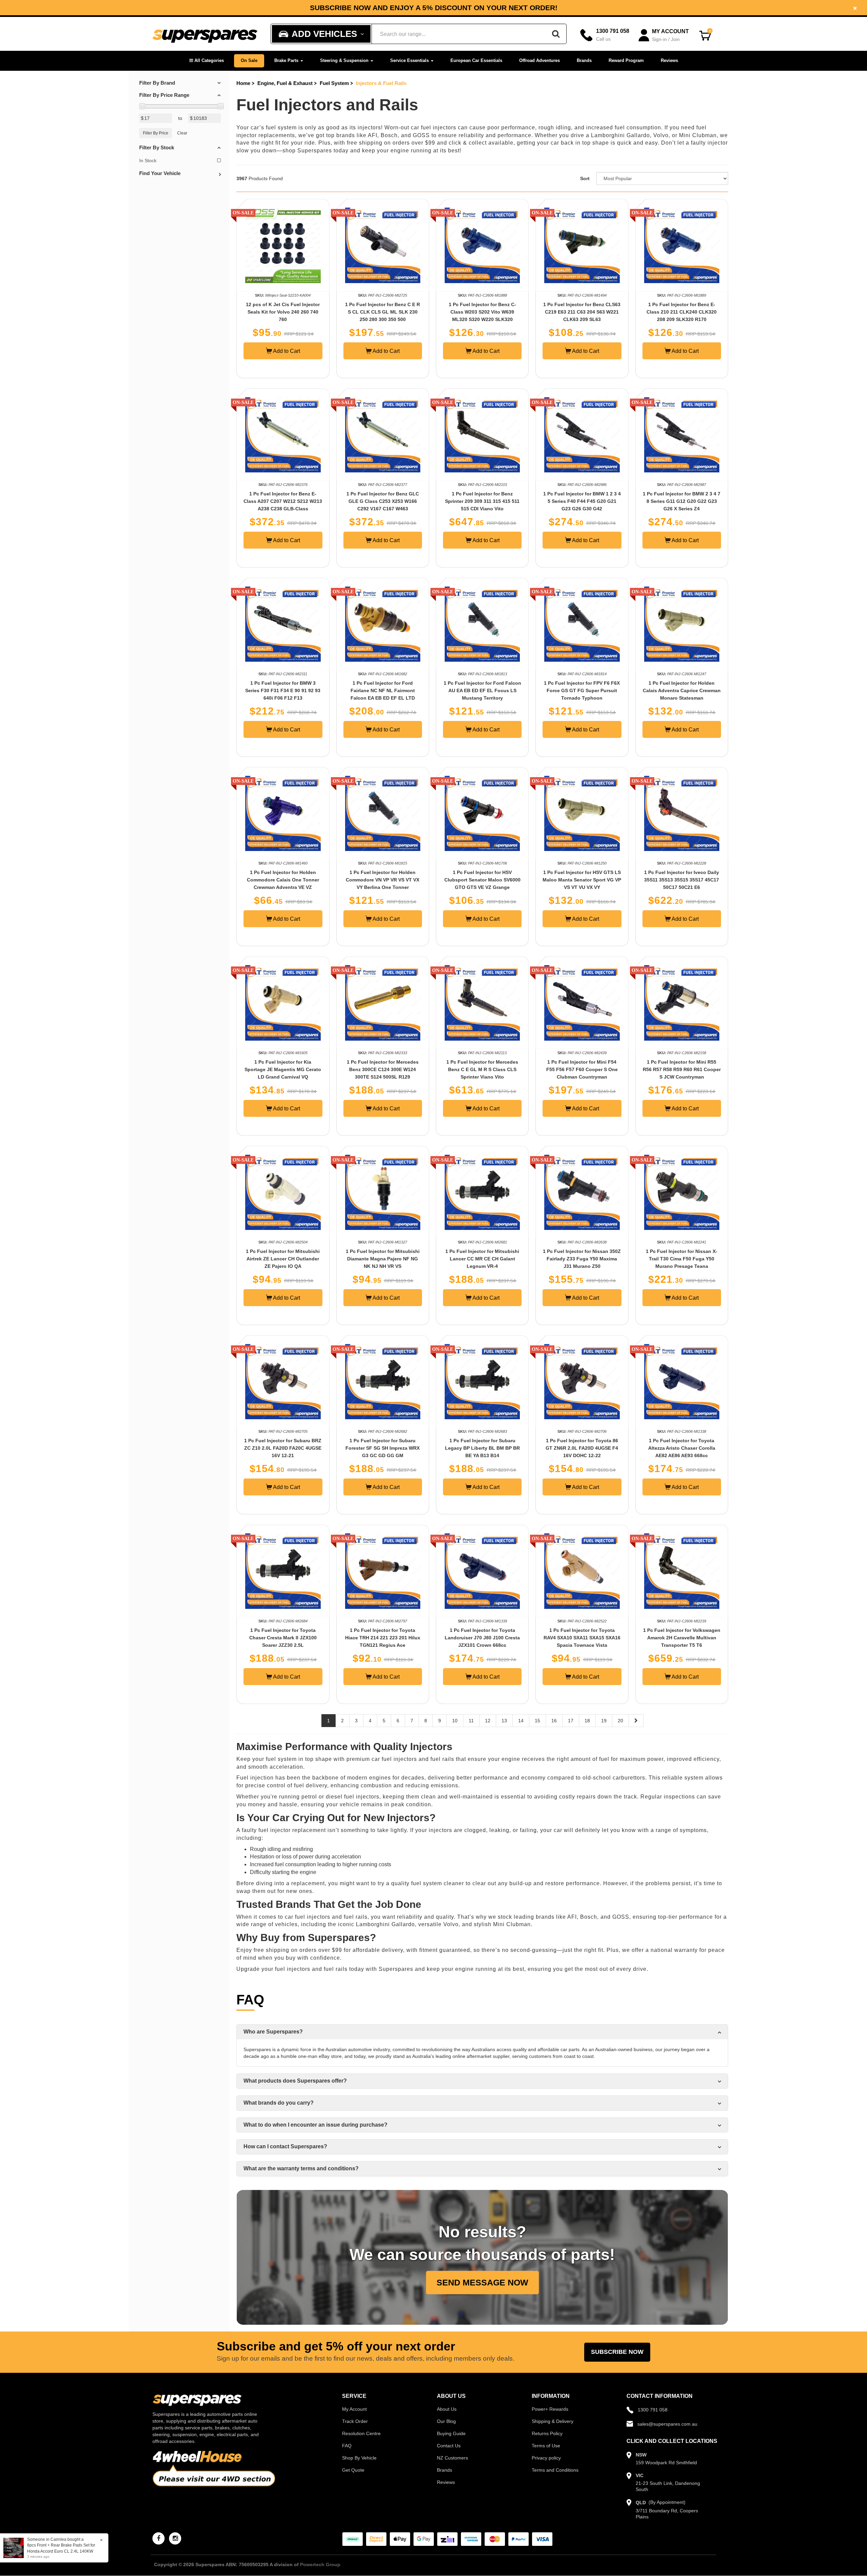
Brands (584, 60)
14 (521, 1721)
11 (471, 1721)
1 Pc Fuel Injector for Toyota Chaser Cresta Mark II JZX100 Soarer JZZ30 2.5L (283, 1638)
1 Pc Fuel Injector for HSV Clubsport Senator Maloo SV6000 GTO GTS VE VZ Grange (482, 880)
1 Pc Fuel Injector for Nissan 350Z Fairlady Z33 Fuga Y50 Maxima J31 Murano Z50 (582, 1259)
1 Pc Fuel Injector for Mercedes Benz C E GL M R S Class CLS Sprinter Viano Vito (482, 1069)
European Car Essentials (476, 60)
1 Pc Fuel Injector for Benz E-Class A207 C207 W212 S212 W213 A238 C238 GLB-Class (283, 501)
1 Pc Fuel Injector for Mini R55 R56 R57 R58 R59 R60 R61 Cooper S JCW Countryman (682, 1069)
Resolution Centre (361, 2433)
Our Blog (446, 2421)
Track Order (355, 2421)
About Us (447, 2409)
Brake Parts (287, 60)
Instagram (625, 8)
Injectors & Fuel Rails (381, 83)
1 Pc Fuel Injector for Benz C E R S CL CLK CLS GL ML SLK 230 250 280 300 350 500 (383, 312)
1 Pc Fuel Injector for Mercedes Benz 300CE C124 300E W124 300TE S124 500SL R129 (383, 1069)
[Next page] (636, 1721)
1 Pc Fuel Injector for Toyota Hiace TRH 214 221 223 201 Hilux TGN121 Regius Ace (383, 1638)
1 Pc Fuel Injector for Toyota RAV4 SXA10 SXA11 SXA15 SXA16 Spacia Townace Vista (582, 1638)
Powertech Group (320, 2564)
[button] (207, 61)
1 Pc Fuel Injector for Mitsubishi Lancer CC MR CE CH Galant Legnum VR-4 (482, 1259)
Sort (585, 178)
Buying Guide (451, 2433)
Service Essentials (410, 60)
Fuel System (334, 83)
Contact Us (449, 2446)
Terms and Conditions (555, 2470)
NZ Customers (452, 2458)
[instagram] (175, 2538)
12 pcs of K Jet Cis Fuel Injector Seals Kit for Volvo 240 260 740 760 (283, 312)
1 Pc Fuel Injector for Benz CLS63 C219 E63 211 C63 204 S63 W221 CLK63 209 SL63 (582, 312)
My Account (354, 2409)
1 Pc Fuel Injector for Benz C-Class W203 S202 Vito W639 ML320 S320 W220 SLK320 (482, 312)
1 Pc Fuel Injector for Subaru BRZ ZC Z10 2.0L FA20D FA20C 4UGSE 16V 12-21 (283, 1448)
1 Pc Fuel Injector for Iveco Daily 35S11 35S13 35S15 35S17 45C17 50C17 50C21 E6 (682, 880)
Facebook (575, 8)
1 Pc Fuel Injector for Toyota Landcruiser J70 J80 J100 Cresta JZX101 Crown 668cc (482, 1638)
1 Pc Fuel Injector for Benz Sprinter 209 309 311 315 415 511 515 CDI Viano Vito (482, 501)
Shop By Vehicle (359, 2458)
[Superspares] (205, 34)
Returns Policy (547, 2433)
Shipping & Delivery (553, 2421)
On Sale (249, 60)
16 (554, 1721)
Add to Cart (286, 351)
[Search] (556, 34)
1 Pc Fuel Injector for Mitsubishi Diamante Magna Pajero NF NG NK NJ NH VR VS (383, 1259)
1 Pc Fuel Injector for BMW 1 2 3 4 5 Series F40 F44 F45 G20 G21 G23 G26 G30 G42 (582, 501)
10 (455, 1721)
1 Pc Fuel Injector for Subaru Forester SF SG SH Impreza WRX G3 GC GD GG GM (383, 1448)
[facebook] (158, 2538)
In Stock (148, 161)
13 (504, 1721)
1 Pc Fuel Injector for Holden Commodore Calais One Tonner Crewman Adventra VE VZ (283, 880)
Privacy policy (546, 2458)
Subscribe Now (617, 2352)
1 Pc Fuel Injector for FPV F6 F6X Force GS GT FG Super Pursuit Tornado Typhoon (582, 690)
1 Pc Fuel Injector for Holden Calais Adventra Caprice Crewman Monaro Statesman (682, 690)
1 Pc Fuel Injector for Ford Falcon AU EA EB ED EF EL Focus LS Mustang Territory (482, 690)
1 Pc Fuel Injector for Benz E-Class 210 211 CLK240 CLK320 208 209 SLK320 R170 (682, 312)
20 (620, 1721)
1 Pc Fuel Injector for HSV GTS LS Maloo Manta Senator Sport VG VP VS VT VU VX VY (582, 880)
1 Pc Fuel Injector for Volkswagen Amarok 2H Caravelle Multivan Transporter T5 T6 (682, 1638)
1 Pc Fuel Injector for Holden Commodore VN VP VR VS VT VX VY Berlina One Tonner (383, 880)
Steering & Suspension (345, 60)
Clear (182, 133)
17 (571, 1721)
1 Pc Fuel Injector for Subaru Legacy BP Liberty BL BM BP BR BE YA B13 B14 (482, 1448)
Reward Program (626, 60)
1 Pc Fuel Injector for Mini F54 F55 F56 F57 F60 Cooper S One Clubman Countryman (582, 1069)
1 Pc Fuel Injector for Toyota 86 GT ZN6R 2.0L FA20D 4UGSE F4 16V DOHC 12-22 (582, 1448)
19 (604, 1721)
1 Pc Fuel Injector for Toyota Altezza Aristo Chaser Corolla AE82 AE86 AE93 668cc (682, 1448)
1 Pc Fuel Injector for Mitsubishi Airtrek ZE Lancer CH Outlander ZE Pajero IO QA (283, 1259)
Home (243, 83)
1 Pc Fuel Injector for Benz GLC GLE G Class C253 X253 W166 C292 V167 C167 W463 (383, 501)
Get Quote (353, 2470)
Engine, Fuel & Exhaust (285, 83)
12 (488, 1721)
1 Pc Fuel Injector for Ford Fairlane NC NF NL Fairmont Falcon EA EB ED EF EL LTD (383, 690)
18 (587, 1721)
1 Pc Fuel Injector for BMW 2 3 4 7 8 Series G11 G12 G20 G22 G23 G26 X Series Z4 (682, 501)
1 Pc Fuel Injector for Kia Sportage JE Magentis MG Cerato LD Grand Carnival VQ (283, 1069)
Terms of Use (546, 2446)
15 (537, 1721)
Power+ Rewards (550, 2409)
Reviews (669, 60)
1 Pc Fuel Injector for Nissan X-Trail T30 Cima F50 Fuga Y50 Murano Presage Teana (682, 1259)
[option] (433, 8)
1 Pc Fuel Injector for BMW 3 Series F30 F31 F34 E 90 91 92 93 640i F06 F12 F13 (283, 690)
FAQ (347, 2446)
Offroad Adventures (540, 60)
